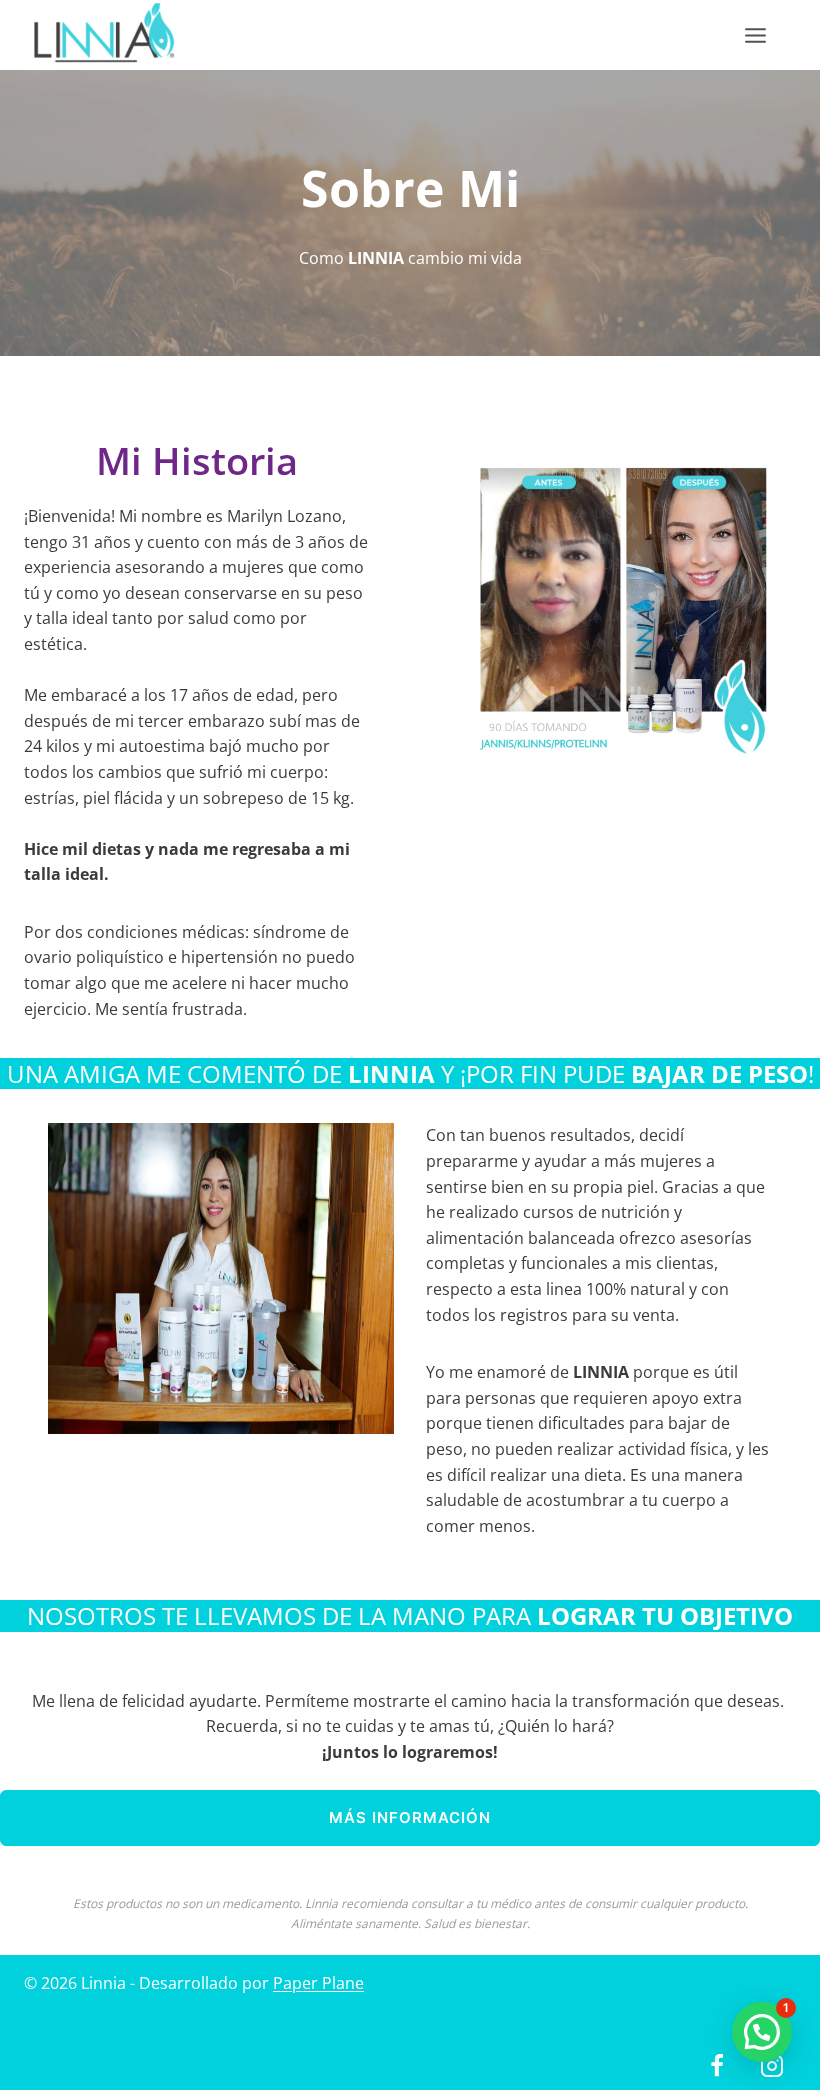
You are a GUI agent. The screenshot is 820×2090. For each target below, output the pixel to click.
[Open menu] (765, 35)
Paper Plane (318, 1983)
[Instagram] (772, 2066)
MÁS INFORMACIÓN (410, 1817)
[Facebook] (717, 2066)
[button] (762, 2032)
